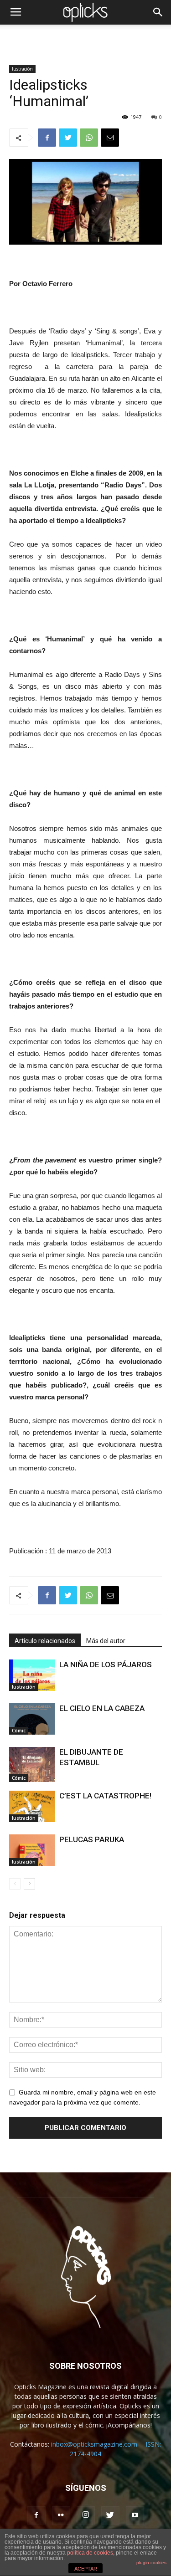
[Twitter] (110, 2515)
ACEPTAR (86, 2569)
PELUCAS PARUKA (92, 1839)
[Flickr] (61, 2515)
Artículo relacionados (45, 1641)
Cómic (19, 1731)
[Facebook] (36, 2515)
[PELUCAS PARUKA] (32, 1850)
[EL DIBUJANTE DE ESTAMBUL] (32, 1764)
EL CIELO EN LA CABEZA (102, 1708)
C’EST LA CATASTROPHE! (105, 1796)
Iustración (22, 69)
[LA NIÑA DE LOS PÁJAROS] (32, 1675)
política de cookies (90, 2553)
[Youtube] (135, 2515)
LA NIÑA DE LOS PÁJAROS (106, 1664)
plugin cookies (151, 2563)
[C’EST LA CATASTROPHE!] (32, 1806)
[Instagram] (86, 2515)
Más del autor (106, 1641)
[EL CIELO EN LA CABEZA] (32, 1719)
